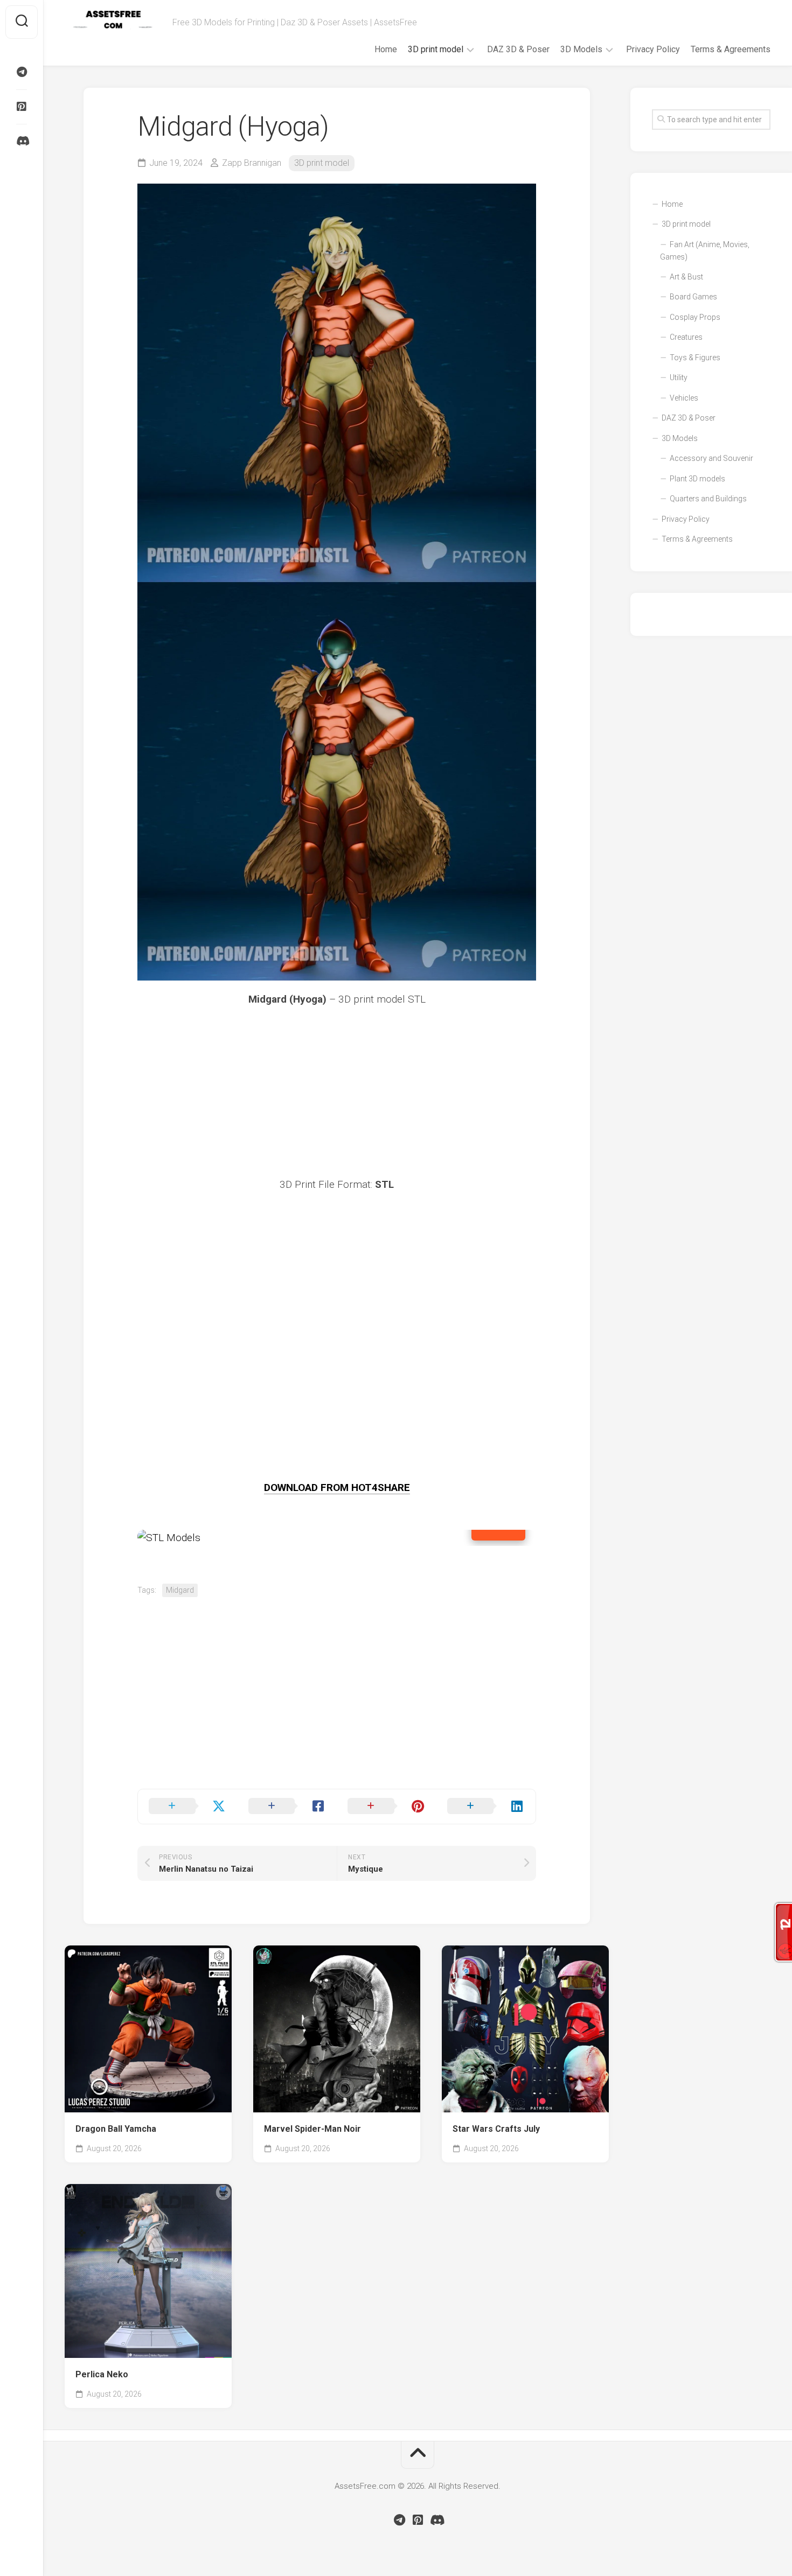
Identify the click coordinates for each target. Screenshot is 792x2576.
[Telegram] (22, 72)
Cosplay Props (695, 317)
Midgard (180, 1590)
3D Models (581, 49)
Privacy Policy (653, 49)
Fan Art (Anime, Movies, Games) (705, 251)
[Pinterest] (22, 107)
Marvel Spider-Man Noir (312, 2129)
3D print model (436, 49)
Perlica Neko (102, 2374)
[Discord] (22, 141)
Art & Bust (686, 277)
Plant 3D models (697, 479)
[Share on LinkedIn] (486, 1807)
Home (386, 49)
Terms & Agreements (731, 49)
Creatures (686, 337)
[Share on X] (188, 1807)
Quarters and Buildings (708, 499)
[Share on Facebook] (287, 1807)
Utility (679, 377)
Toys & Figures (695, 358)
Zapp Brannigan (252, 163)
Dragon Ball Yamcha (116, 2129)
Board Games (693, 297)
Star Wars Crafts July (496, 2129)
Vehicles (684, 398)
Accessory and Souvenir (711, 458)
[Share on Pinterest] (387, 1807)
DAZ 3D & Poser (518, 49)
